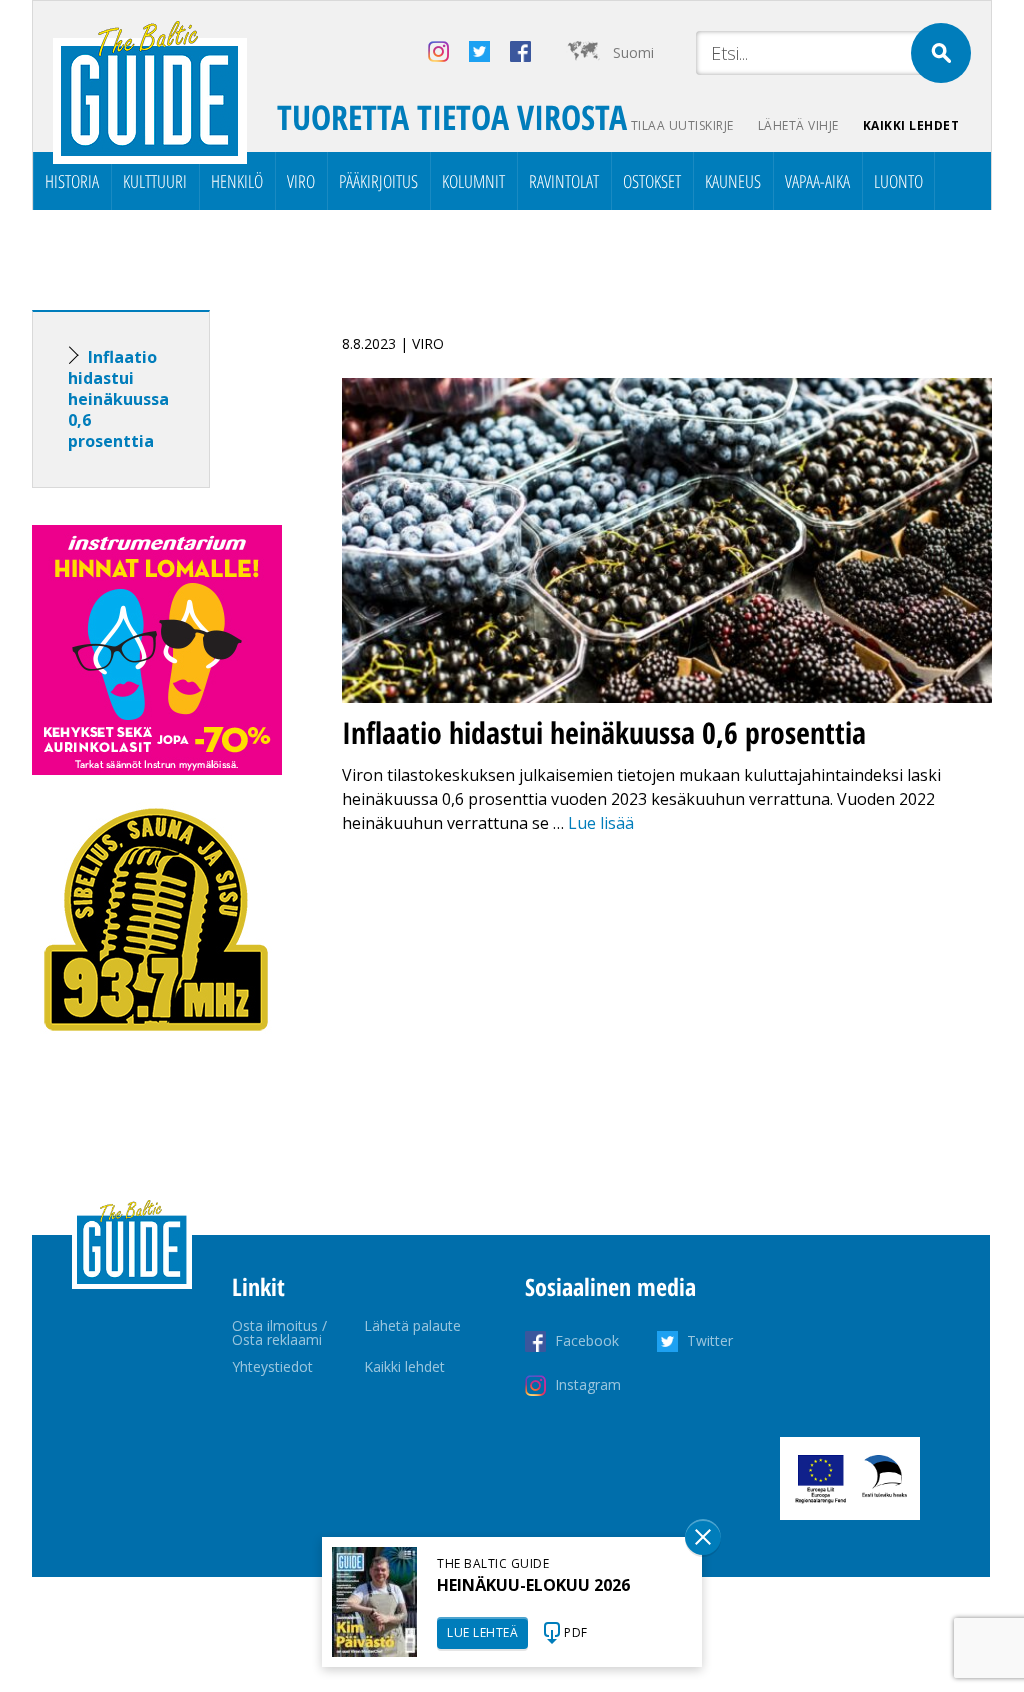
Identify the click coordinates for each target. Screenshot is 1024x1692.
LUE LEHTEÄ (482, 1632)
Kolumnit (473, 181)
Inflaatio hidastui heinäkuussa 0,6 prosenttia (118, 399)
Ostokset (652, 181)
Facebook (587, 1340)
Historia (72, 181)
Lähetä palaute (412, 1325)
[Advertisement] (157, 1386)
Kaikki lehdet (911, 125)
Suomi (633, 52)
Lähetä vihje (798, 125)
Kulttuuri (155, 181)
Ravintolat (564, 181)
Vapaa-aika (817, 181)
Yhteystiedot (272, 1366)
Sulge (703, 1537)
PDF (576, 1632)
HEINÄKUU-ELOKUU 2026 (533, 1585)
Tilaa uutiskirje (682, 125)
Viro (301, 181)
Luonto (898, 181)
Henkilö (237, 181)
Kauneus (733, 181)
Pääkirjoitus (378, 181)
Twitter (710, 1340)
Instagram (588, 1384)
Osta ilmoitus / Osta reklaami (279, 1332)
